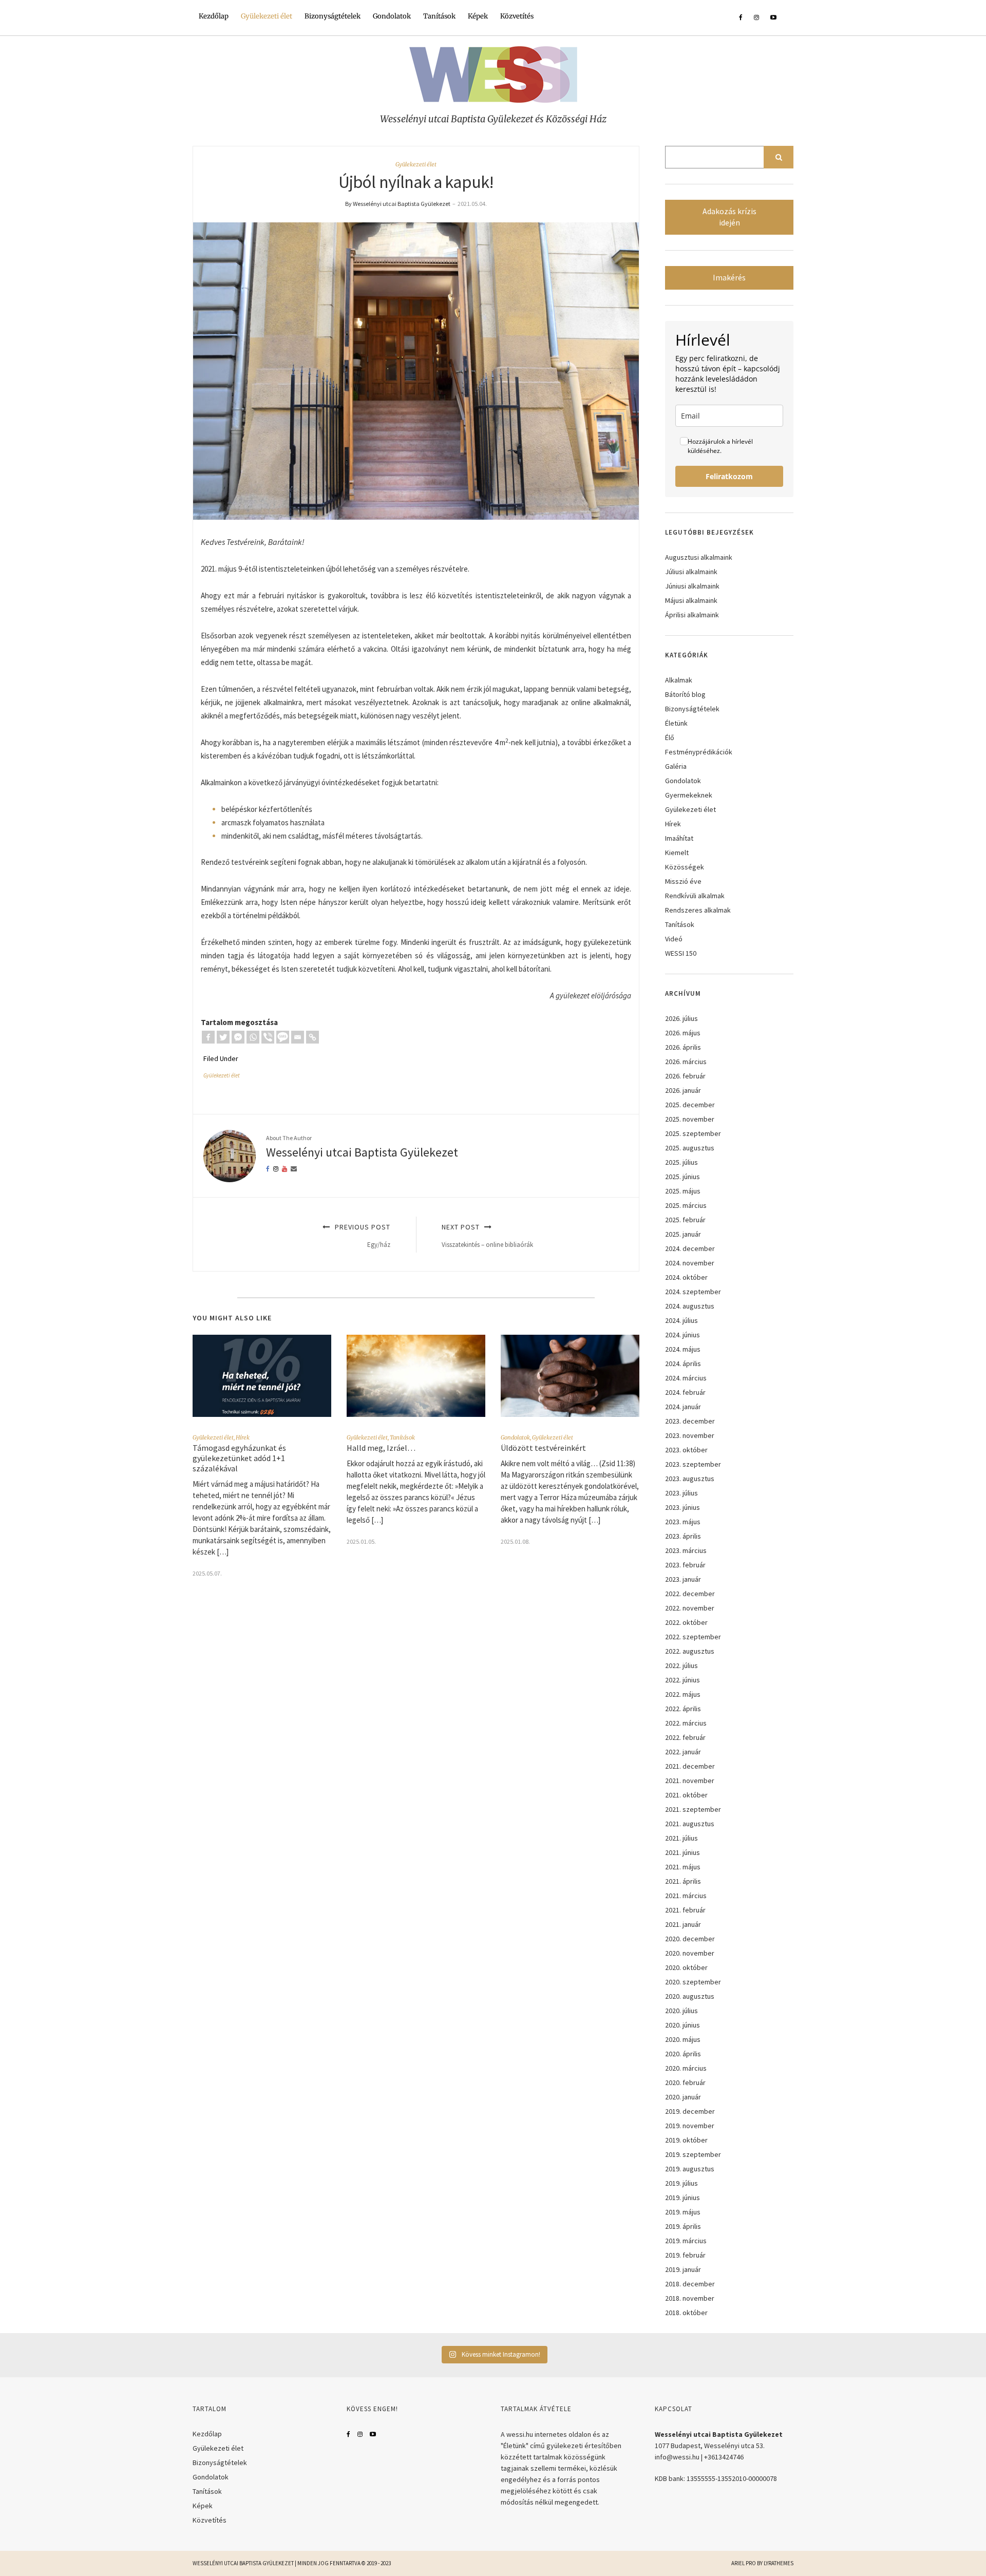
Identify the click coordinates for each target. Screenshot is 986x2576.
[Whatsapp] (253, 1037)
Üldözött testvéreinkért (543, 1448)
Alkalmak (679, 680)
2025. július (681, 1162)
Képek (478, 16)
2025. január (683, 1234)
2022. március (686, 1723)
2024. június (682, 1335)
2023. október (686, 1450)
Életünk (676, 723)
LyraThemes (779, 2563)
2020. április (683, 2054)
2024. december (690, 1248)
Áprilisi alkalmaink (692, 615)
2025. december (690, 1105)
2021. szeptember (693, 1809)
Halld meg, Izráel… (381, 1448)
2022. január (683, 1752)
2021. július (681, 1838)
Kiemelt (677, 853)
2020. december (690, 1939)
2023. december (690, 1421)
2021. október (686, 1795)
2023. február (685, 1565)
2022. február (685, 1737)
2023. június (682, 1507)
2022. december (690, 1594)
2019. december (690, 2111)
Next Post (487, 1235)
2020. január (683, 2097)
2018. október (686, 2313)
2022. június (682, 1680)
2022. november (690, 1608)
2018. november (690, 2298)
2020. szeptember (693, 1982)
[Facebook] (208, 1037)
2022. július (681, 1665)
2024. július (681, 1320)
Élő (670, 737)
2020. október (686, 1967)
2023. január (683, 1579)
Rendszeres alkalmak (698, 910)
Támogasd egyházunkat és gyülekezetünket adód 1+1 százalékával (239, 1458)
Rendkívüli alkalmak (695, 896)
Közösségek (685, 867)
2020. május (683, 2039)
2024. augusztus (690, 1306)
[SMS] (283, 1037)
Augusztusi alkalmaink (699, 557)
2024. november (690, 1263)
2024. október (686, 1277)
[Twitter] (223, 1037)
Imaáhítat (679, 838)
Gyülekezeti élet (267, 16)
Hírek (243, 1437)
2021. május (683, 1867)
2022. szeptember (693, 1637)
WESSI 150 (681, 953)
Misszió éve (683, 881)
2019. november (690, 2126)
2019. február (685, 2255)
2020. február (685, 2082)
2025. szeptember (693, 1133)
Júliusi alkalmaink (691, 572)
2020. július (681, 2011)
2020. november (690, 1953)
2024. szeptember (693, 1292)
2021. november (690, 1781)
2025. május (683, 1191)
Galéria (676, 766)
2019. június (682, 2198)
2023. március (686, 1550)
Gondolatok (392, 16)
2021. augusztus (690, 1824)
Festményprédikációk (699, 752)
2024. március (686, 1378)
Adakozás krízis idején (729, 217)
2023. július (681, 1493)
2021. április (683, 1881)
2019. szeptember (693, 2154)
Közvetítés (517, 16)
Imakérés (729, 278)
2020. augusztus (690, 1996)
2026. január (683, 1090)
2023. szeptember (693, 1464)
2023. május (683, 1522)
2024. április (683, 1363)
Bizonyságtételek (333, 16)
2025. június (682, 1177)
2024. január (683, 1407)
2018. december (690, 2284)
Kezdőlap (214, 16)
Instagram (360, 2434)
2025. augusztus (690, 1148)
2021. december (690, 1766)
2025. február (685, 1220)
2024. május (683, 1349)
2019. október (686, 2140)
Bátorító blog (685, 694)
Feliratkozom (729, 476)
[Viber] (268, 1037)
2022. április (683, 1709)
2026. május (683, 1033)
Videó (674, 939)
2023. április (683, 1536)
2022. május (683, 1694)
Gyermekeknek (689, 795)
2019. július (681, 2183)
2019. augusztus (690, 2169)
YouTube (373, 2434)
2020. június (682, 2025)
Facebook (348, 2434)
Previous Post (362, 1235)
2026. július (681, 1018)
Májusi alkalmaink (691, 600)
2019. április (683, 2226)
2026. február (685, 1076)
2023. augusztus (690, 1479)
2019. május (683, 2212)
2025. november (690, 1119)
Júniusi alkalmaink (692, 586)
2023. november (690, 1435)
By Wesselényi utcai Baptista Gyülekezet (398, 204)
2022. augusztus (690, 1651)
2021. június (682, 1852)
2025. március (686, 1205)
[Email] (298, 1037)
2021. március (686, 1896)
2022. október (686, 1622)
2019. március (686, 2241)
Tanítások (439, 16)
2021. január (683, 1924)
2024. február (685, 1392)
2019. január (683, 2269)
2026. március (686, 1062)
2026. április (683, 1047)
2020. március (686, 2068)
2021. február (685, 1910)
